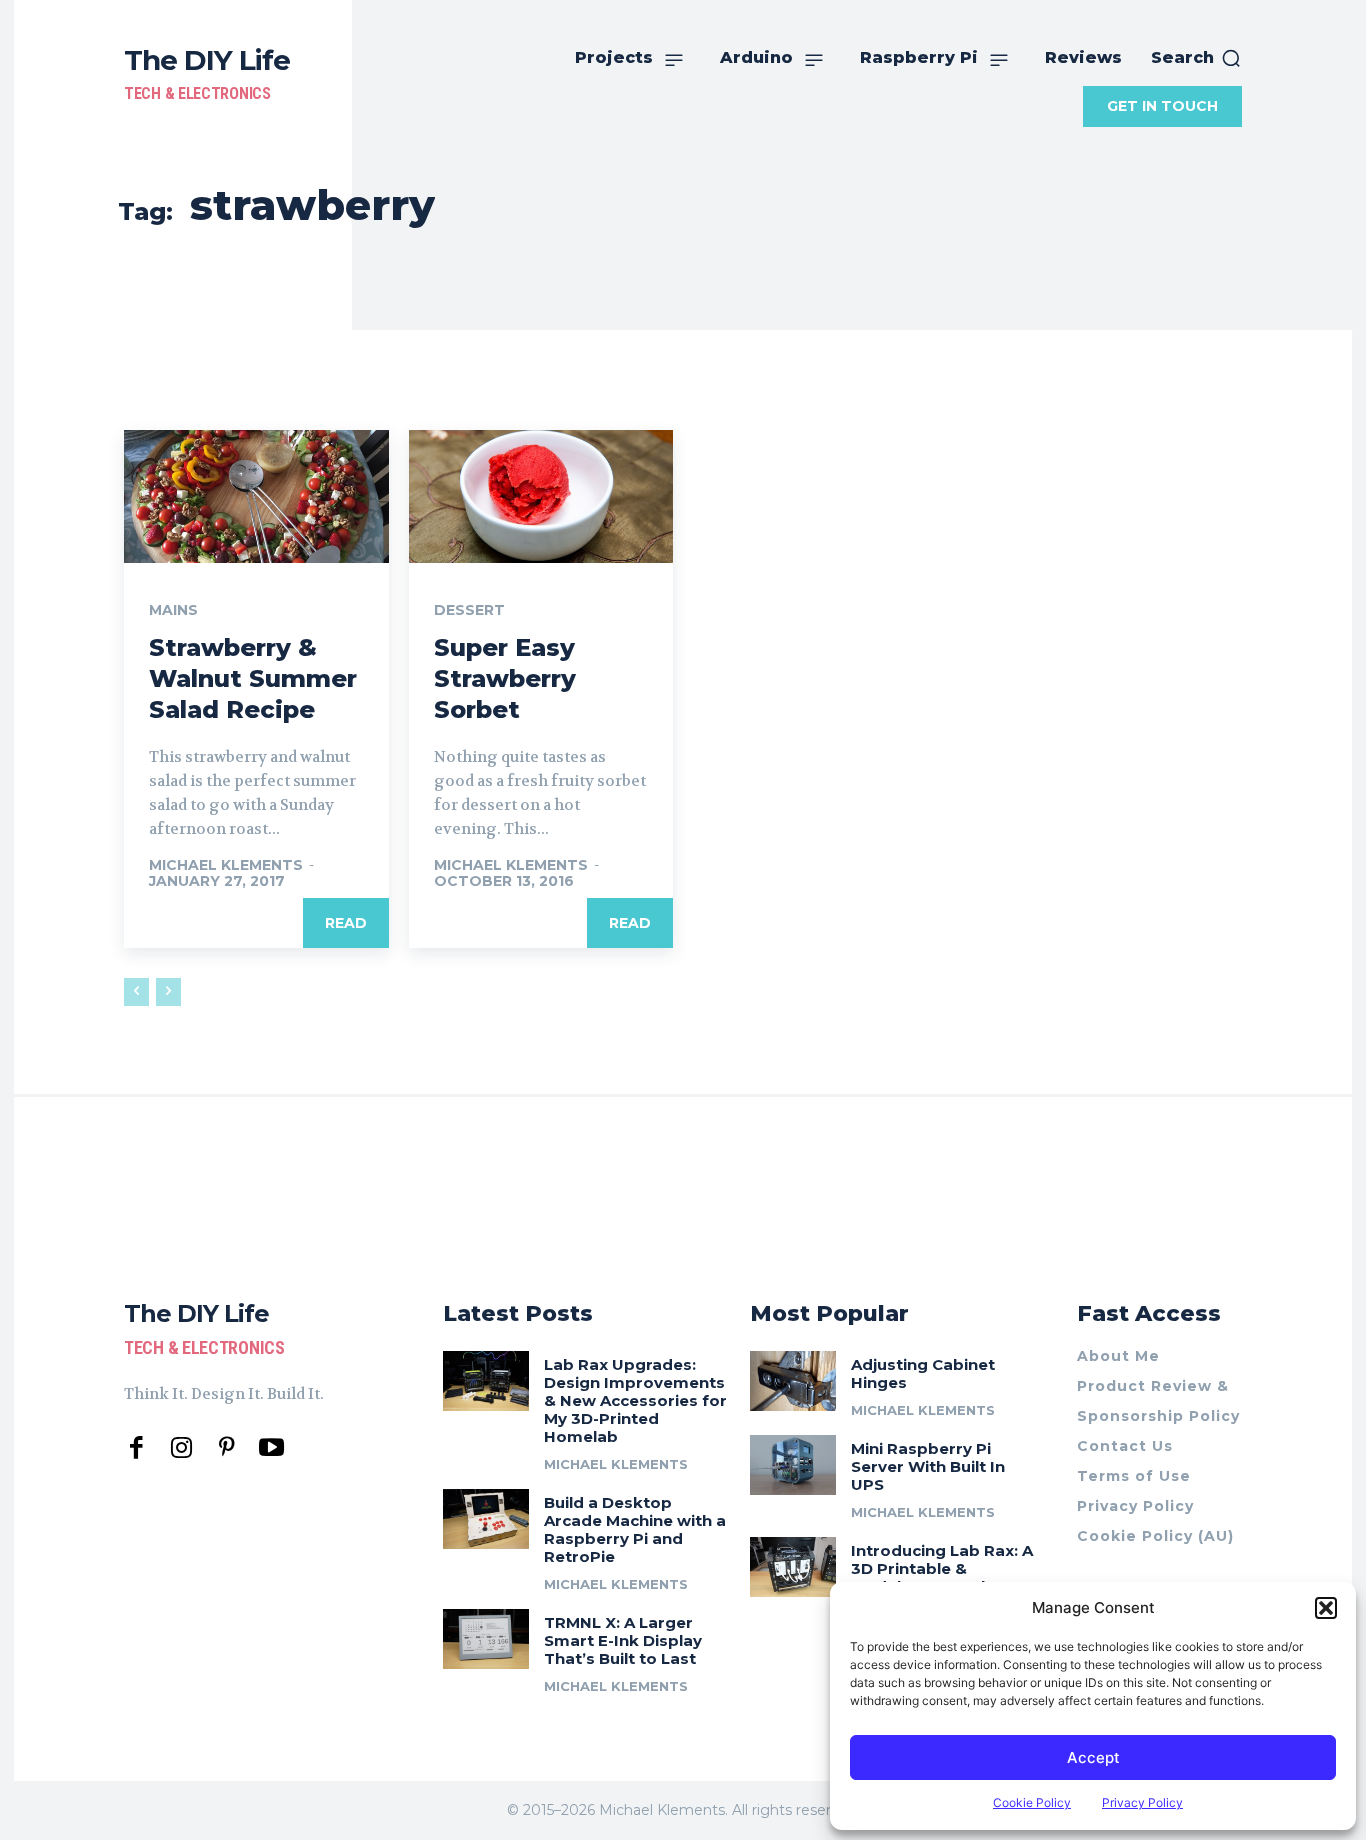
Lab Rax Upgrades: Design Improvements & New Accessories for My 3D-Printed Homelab (635, 1400)
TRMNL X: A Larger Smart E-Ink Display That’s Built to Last (623, 1640)
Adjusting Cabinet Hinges (923, 1373)
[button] (1326, 1608)
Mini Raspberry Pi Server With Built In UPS (928, 1466)
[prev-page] (136, 992)
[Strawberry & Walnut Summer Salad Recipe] (256, 496)
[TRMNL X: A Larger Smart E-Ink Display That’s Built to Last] (486, 1639)
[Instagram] (181, 1448)
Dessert (469, 610)
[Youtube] (271, 1448)
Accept (1093, 1757)
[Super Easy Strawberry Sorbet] (541, 496)
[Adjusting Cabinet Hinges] (793, 1381)
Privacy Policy (1142, 1802)
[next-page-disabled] (168, 992)
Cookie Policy (1032, 1802)
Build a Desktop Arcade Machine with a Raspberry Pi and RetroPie (635, 1529)
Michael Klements (226, 865)
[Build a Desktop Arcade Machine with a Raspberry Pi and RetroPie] (486, 1519)
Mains (173, 610)
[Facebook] (136, 1448)
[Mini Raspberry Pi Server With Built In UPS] (793, 1465)
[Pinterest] (226, 1448)
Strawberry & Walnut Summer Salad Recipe (253, 678)
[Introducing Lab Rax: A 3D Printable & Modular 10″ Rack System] (793, 1567)
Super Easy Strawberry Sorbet (505, 678)
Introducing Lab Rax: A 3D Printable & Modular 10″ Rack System (942, 1577)
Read (346, 923)
